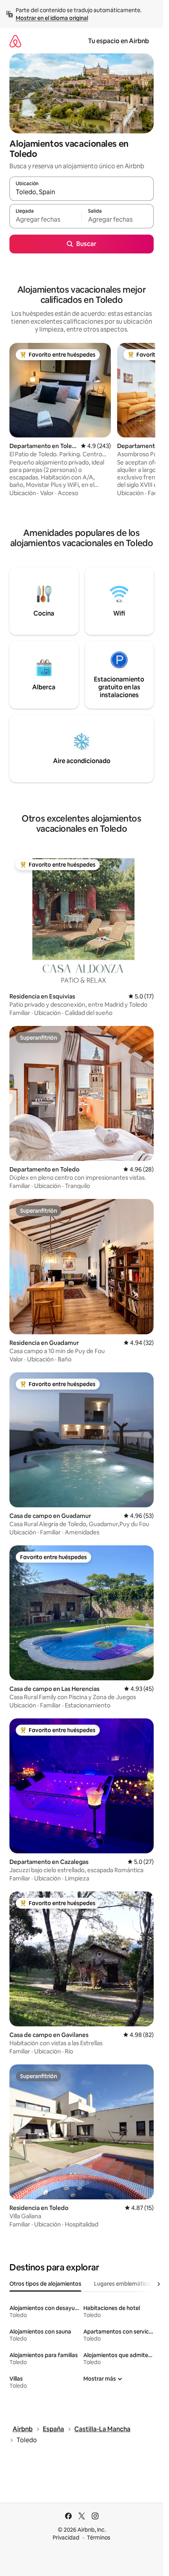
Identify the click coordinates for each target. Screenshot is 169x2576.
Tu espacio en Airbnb (118, 41)
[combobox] (82, 192)
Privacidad (66, 2538)
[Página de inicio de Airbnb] (15, 41)
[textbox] (45, 220)
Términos (99, 2538)
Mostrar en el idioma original (52, 18)
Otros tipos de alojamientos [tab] (45, 2284)
